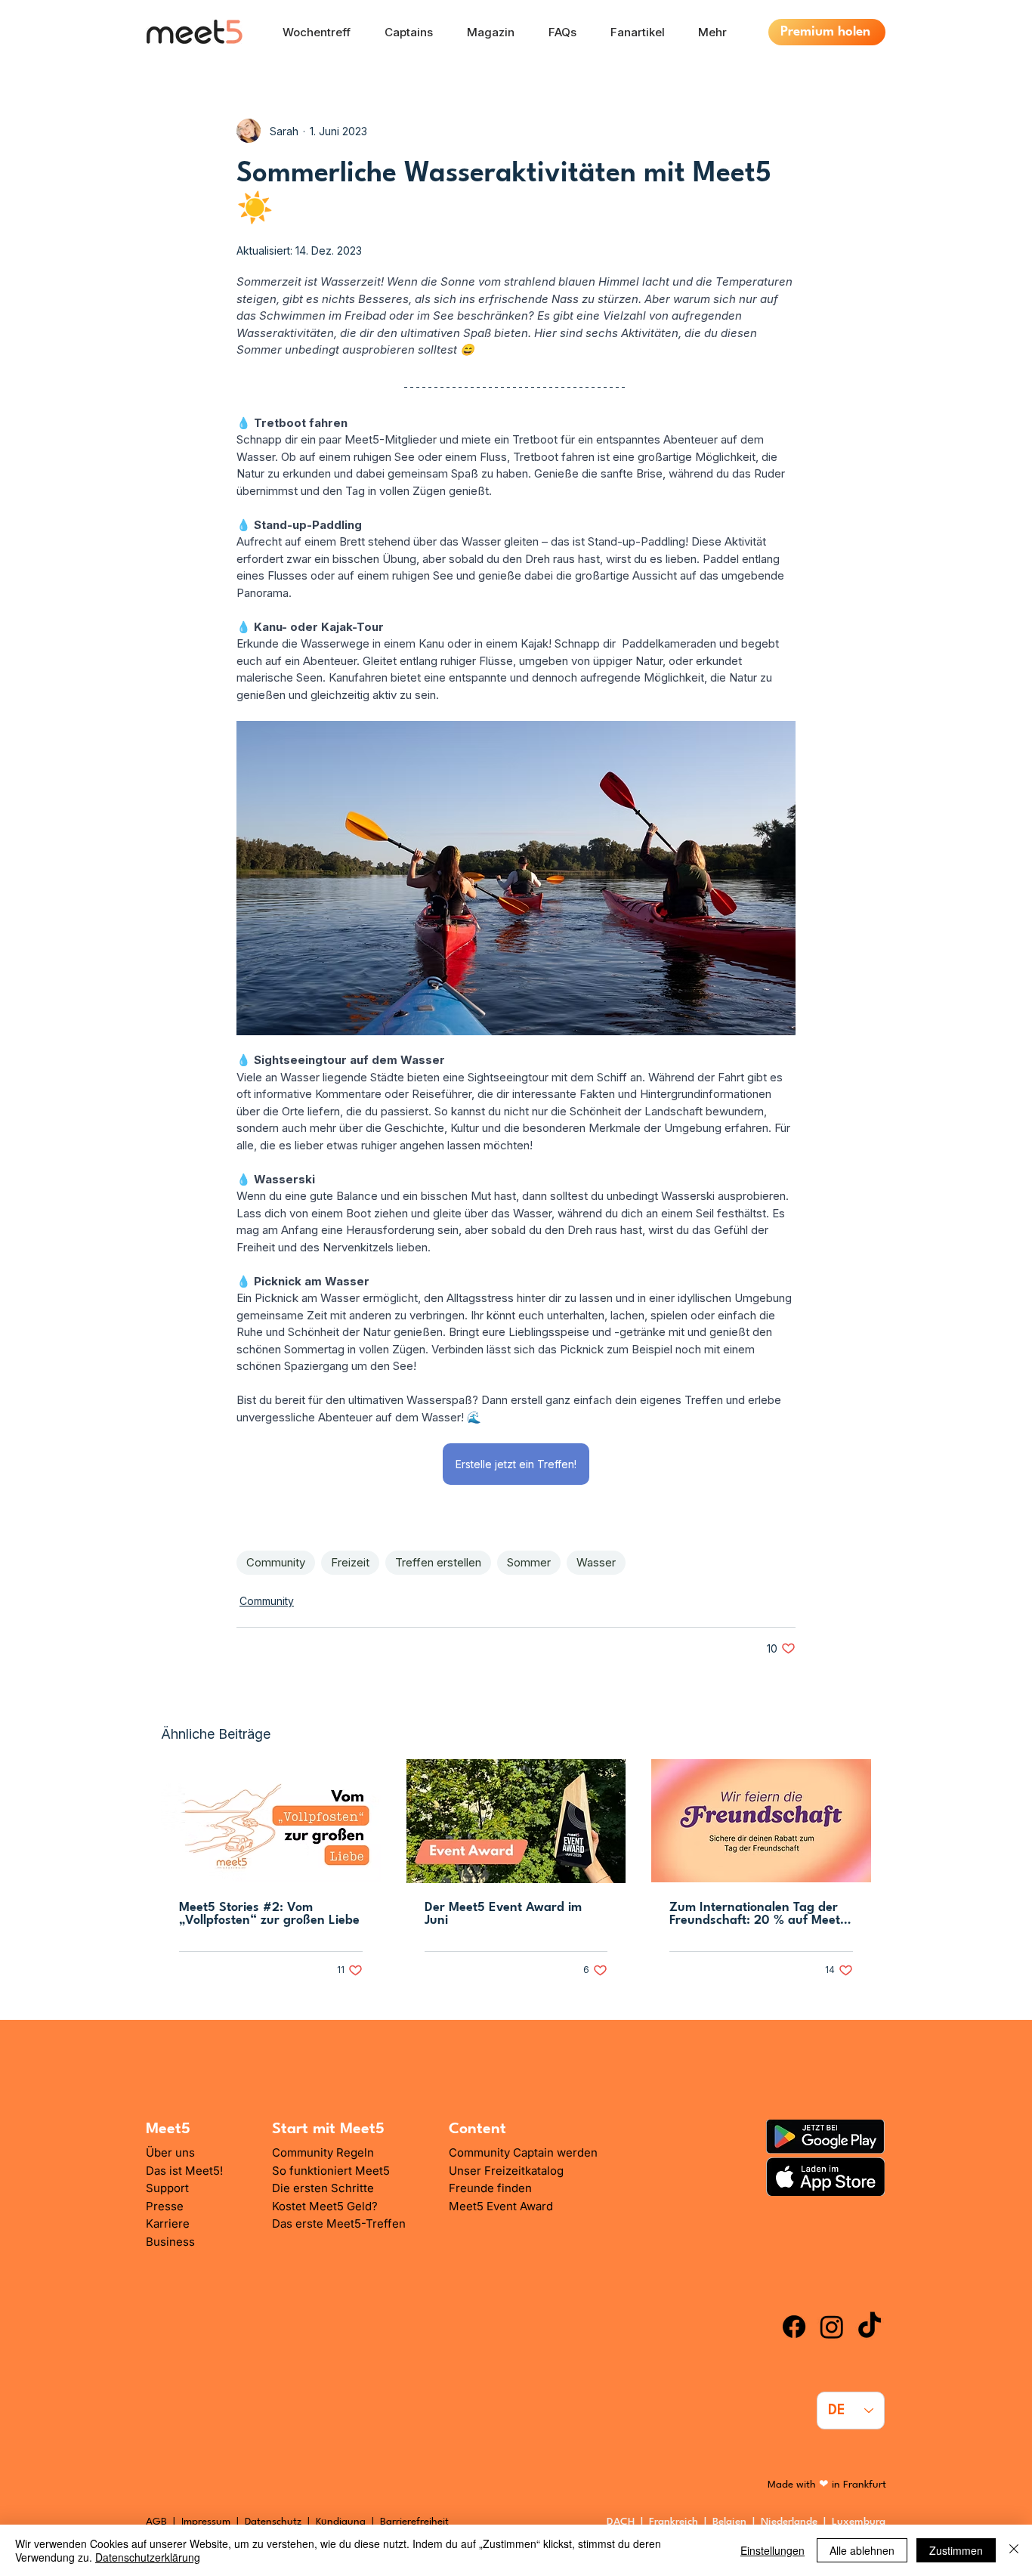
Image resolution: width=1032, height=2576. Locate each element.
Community (276, 1562)
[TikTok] (870, 2327)
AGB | (164, 2522)
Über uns (170, 2152)
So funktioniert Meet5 (331, 2171)
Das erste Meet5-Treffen (339, 2223)
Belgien (732, 2522)
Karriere (168, 2223)
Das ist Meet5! (184, 2171)
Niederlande (792, 2522)
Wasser (596, 1562)
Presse (165, 2206)
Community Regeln (323, 2152)
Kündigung (342, 2522)
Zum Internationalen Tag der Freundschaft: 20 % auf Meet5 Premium (759, 1914)
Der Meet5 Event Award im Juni (503, 1914)
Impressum (206, 2522)
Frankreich (677, 2522)
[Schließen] (1014, 2550)
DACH (621, 2522)
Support (167, 2188)
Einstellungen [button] (772, 2550)
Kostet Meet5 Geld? (325, 2206)
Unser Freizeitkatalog (506, 2171)
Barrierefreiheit (414, 2522)
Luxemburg (862, 2522)
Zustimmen (956, 2550)
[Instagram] (832, 2327)
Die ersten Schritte (323, 2188)
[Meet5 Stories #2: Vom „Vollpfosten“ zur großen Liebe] (271, 1821)
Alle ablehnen (862, 2550)
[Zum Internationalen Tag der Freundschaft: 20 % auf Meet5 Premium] (761, 1821)
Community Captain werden (523, 2152)
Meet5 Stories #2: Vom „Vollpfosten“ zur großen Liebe (269, 1914)
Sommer (529, 1562)
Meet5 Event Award (501, 2206)
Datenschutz (273, 2522)
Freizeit (350, 1562)
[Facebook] (794, 2327)
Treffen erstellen (438, 1562)
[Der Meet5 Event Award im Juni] (516, 1821)
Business (170, 2242)
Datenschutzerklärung (148, 2557)
